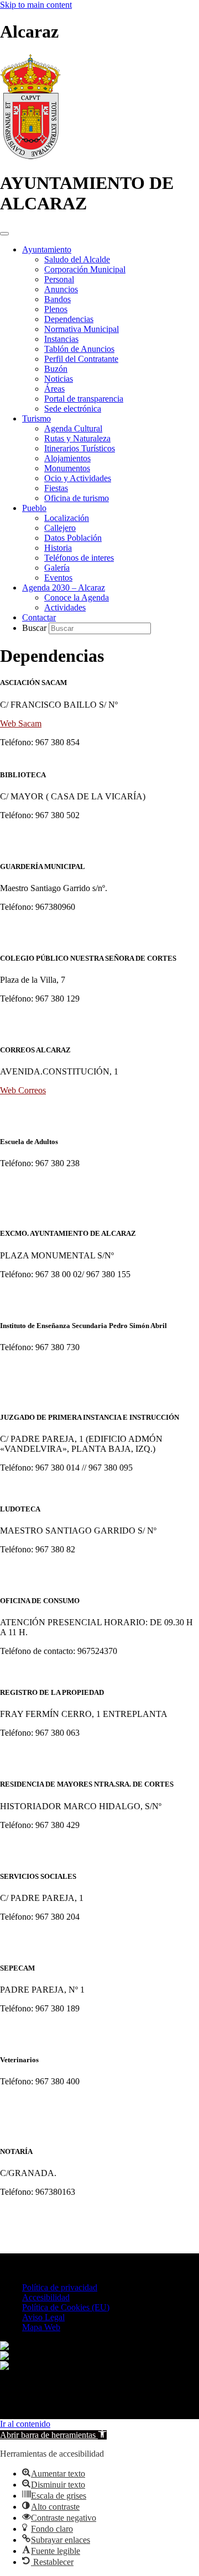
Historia (58, 548)
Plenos (56, 309)
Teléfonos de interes (79, 558)
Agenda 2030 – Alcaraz (64, 588)
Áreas (54, 389)
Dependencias (69, 319)
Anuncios (61, 289)
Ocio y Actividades (78, 478)
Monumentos (67, 468)
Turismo (36, 418)
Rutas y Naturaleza (77, 438)
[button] (53, 2435)
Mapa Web (41, 2327)
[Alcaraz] (30, 156)
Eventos (58, 578)
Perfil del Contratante (81, 359)
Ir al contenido (25, 2424)
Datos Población (73, 538)
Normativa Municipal (82, 329)
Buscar (35, 628)
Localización (67, 518)
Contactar (39, 617)
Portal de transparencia (84, 399)
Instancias (61, 339)
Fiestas (56, 488)
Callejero (60, 528)
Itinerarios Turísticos (80, 448)
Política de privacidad (60, 2287)
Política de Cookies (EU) (66, 2307)
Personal (59, 279)
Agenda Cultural (73, 428)
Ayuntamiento (47, 249)
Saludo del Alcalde (77, 259)
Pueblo (34, 508)
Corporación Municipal (85, 269)
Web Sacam (21, 723)
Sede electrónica (73, 409)
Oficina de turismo (77, 498)
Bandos (57, 299)
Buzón (56, 369)
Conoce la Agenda (77, 597)
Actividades (65, 607)
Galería (57, 568)
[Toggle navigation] (4, 234)
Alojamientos (67, 458)
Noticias (59, 379)
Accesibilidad (46, 2297)
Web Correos (23, 1090)
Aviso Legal (43, 2317)
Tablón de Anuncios (79, 349)
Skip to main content (36, 5)
